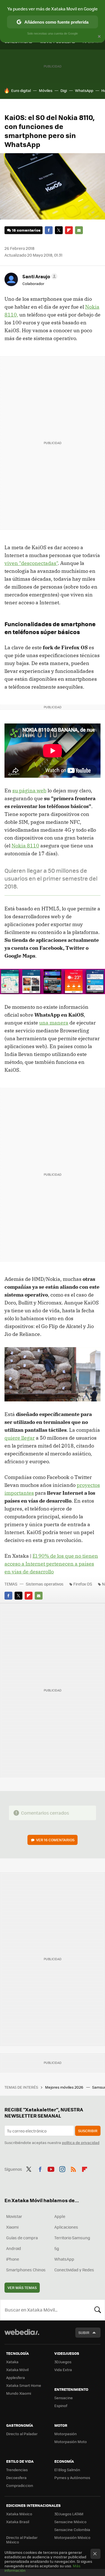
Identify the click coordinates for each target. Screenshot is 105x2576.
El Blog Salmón (67, 2470)
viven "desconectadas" (31, 563)
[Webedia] (22, 2336)
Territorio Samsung (72, 2238)
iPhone (13, 2259)
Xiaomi (12, 2227)
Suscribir (88, 2131)
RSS (73, 2168)
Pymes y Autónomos (72, 2477)
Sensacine (64, 2398)
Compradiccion (20, 2485)
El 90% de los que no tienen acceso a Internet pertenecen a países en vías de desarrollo (51, 1564)
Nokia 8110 (25, 846)
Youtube (51, 2168)
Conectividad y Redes (74, 2270)
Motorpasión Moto (71, 2442)
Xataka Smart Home (24, 2385)
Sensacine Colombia (72, 2529)
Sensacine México (70, 2522)
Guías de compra (22, 2238)
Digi (64, 90)
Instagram (62, 2168)
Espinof (61, 2406)
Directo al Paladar (22, 2434)
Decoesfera (16, 2477)
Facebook (49, 230)
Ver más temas (22, 2287)
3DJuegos (63, 2362)
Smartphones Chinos (26, 2270)
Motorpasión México (72, 2537)
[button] (39, 276)
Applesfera (16, 2377)
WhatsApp (84, 90)
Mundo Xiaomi (19, 2393)
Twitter (59, 230)
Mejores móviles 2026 (65, 2087)
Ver (55, 1840)
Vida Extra (63, 2370)
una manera (54, 1023)
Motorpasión (66, 2434)
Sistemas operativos (45, 1584)
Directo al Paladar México (22, 2540)
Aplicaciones (66, 2227)
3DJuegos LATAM (69, 2514)
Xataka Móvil (17, 2370)
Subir (84, 2332)
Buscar (98, 2310)
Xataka (12, 2362)
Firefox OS (83, 1584)
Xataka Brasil (18, 2522)
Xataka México (19, 2514)
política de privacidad (81, 2142)
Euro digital (21, 90)
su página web (29, 791)
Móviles (46, 90)
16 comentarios (26, 230)
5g (57, 2248)
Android (14, 2248)
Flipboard (69, 230)
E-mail (79, 230)
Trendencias (17, 2470)
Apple (60, 2216)
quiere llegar (20, 1438)
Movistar (14, 2216)
